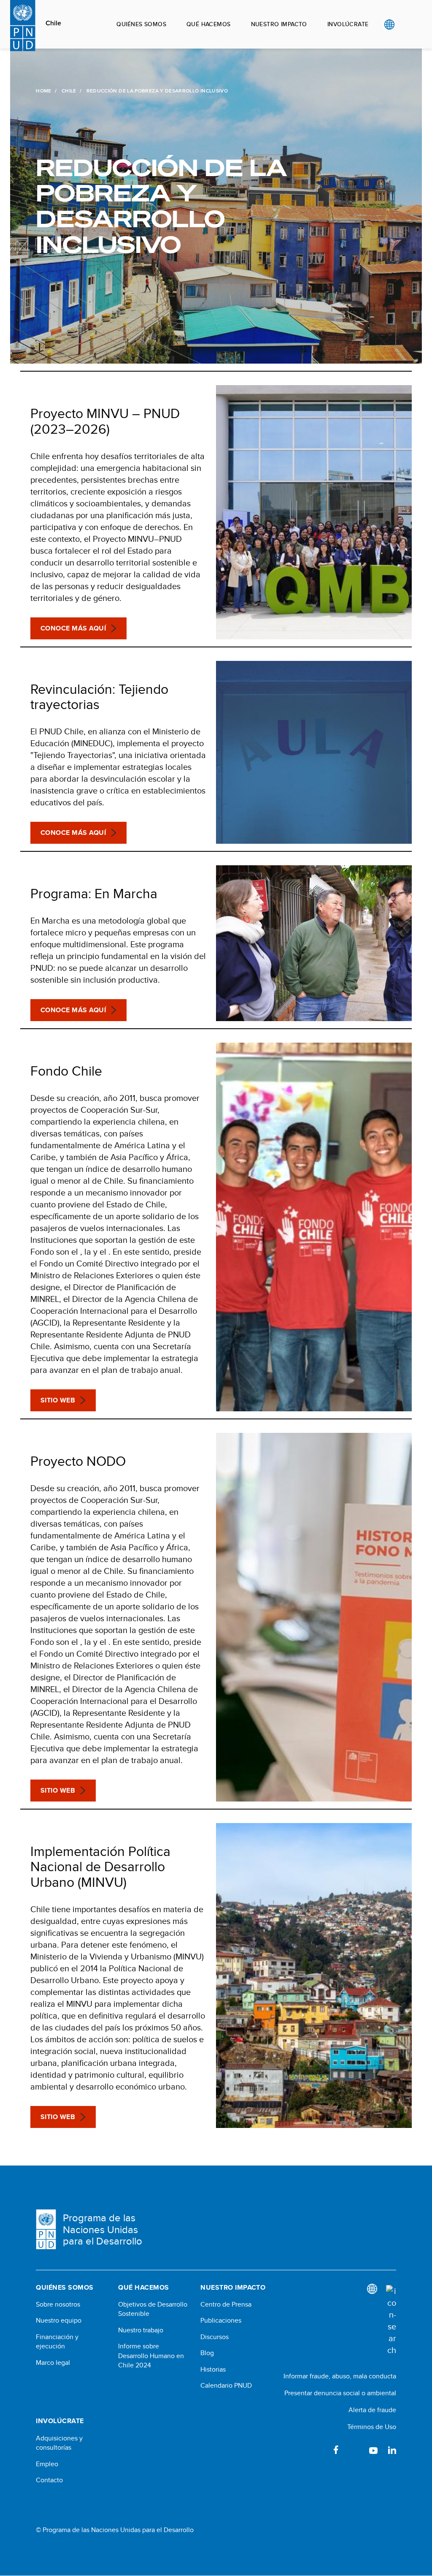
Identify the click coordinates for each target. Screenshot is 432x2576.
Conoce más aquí (73, 628)
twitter (355, 2450)
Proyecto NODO (78, 1461)
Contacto (49, 2480)
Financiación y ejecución (57, 2342)
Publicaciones (221, 2321)
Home (43, 91)
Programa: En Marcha (94, 893)
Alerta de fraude (372, 2410)
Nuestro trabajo (141, 2330)
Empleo (47, 2464)
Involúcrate (348, 24)
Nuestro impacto (279, 24)
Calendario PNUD (226, 2386)
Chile (53, 23)
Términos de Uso (372, 2427)
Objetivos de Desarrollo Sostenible (153, 2309)
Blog (207, 2353)
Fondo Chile (66, 1071)
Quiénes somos (141, 24)
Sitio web (58, 1400)
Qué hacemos (209, 24)
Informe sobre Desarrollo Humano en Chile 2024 (151, 2356)
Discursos (215, 2337)
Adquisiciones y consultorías (59, 2443)
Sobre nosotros (58, 2304)
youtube (373, 2450)
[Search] (391, 2321)
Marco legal (53, 2363)
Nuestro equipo (59, 2321)
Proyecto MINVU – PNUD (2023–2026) (105, 421)
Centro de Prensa (226, 2304)
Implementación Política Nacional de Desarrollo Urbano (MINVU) (100, 1867)
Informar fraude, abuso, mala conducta (340, 2376)
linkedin (392, 2450)
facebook (336, 2450)
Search (406, 24)
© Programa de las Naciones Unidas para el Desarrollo (115, 2530)
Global (389, 24)
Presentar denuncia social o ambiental (340, 2393)
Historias (213, 2369)
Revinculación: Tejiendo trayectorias (99, 697)
